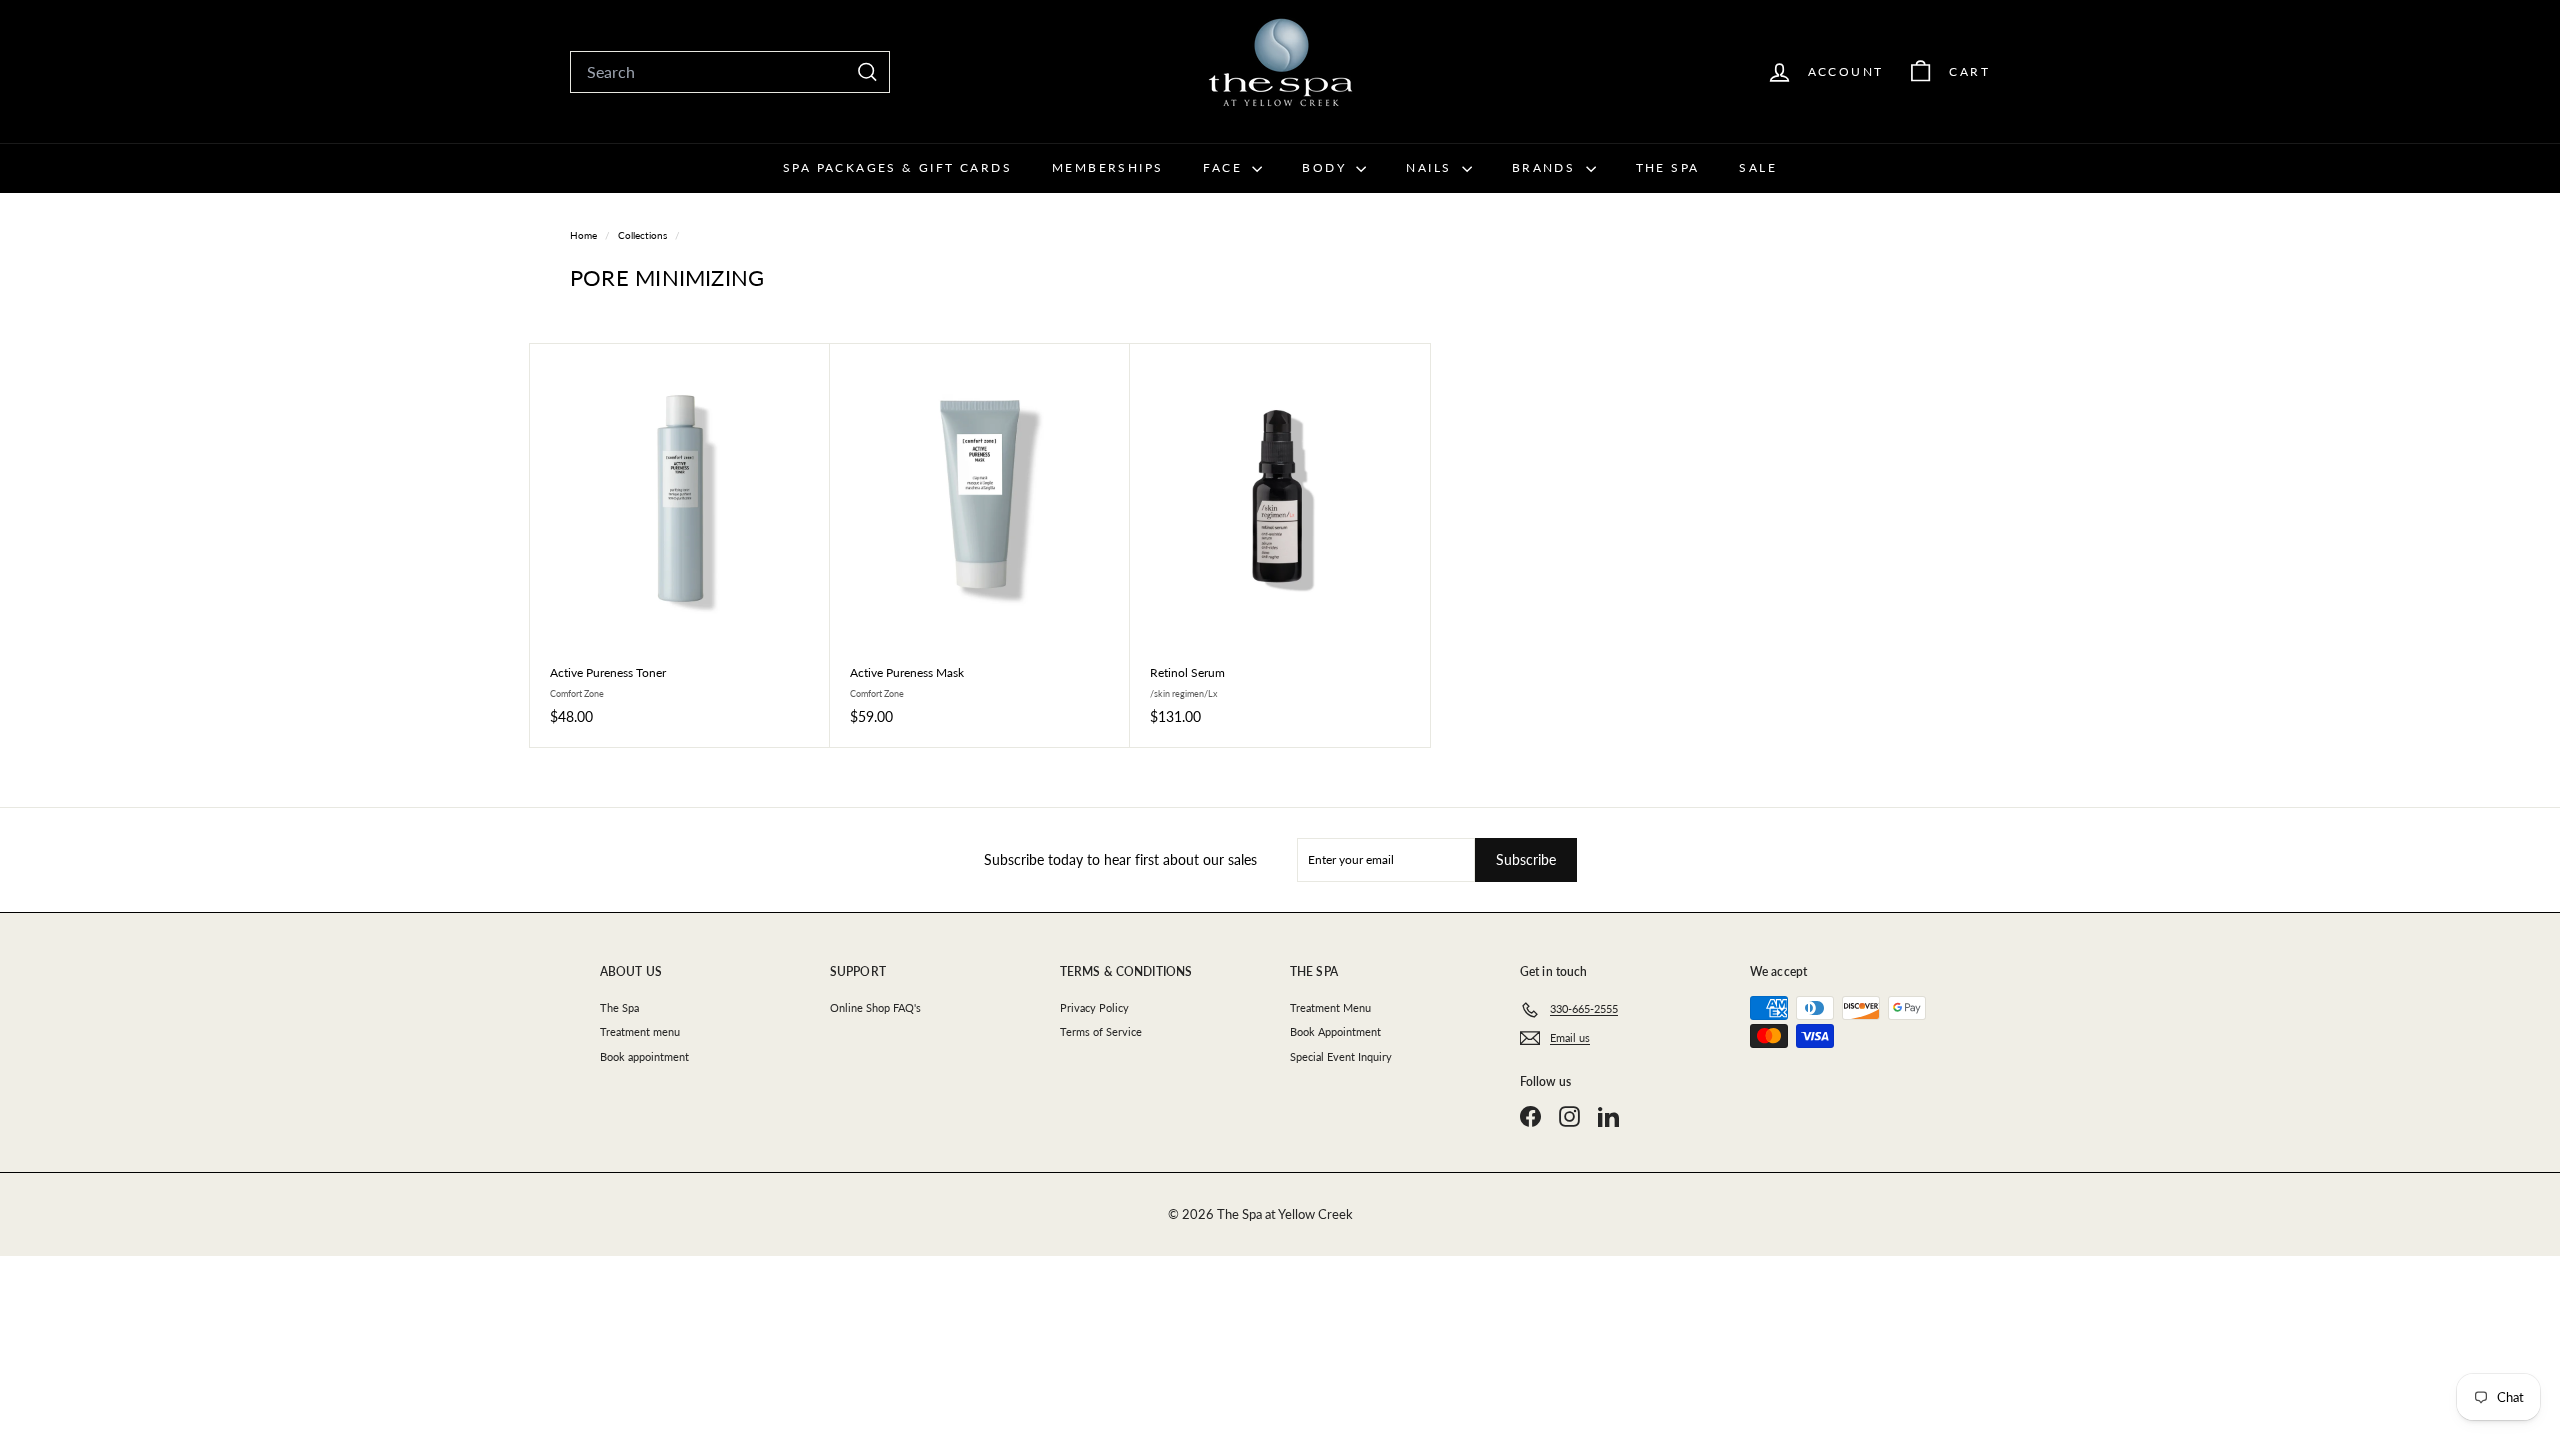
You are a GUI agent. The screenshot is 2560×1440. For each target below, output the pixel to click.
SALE (1758, 167)
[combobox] (730, 72)
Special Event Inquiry (1341, 1056)
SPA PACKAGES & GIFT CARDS (897, 167)
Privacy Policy (1094, 1007)
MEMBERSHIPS (1107, 167)
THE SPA (1668, 167)
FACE (1225, 167)
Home (585, 235)
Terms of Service (1101, 1031)
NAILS (1431, 167)
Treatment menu (640, 1031)
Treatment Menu (1330, 1007)
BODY (1326, 167)
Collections (644, 235)
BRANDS (1546, 167)
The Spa (619, 1007)
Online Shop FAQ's (875, 1007)
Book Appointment (1335, 1031)
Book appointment (644, 1056)
